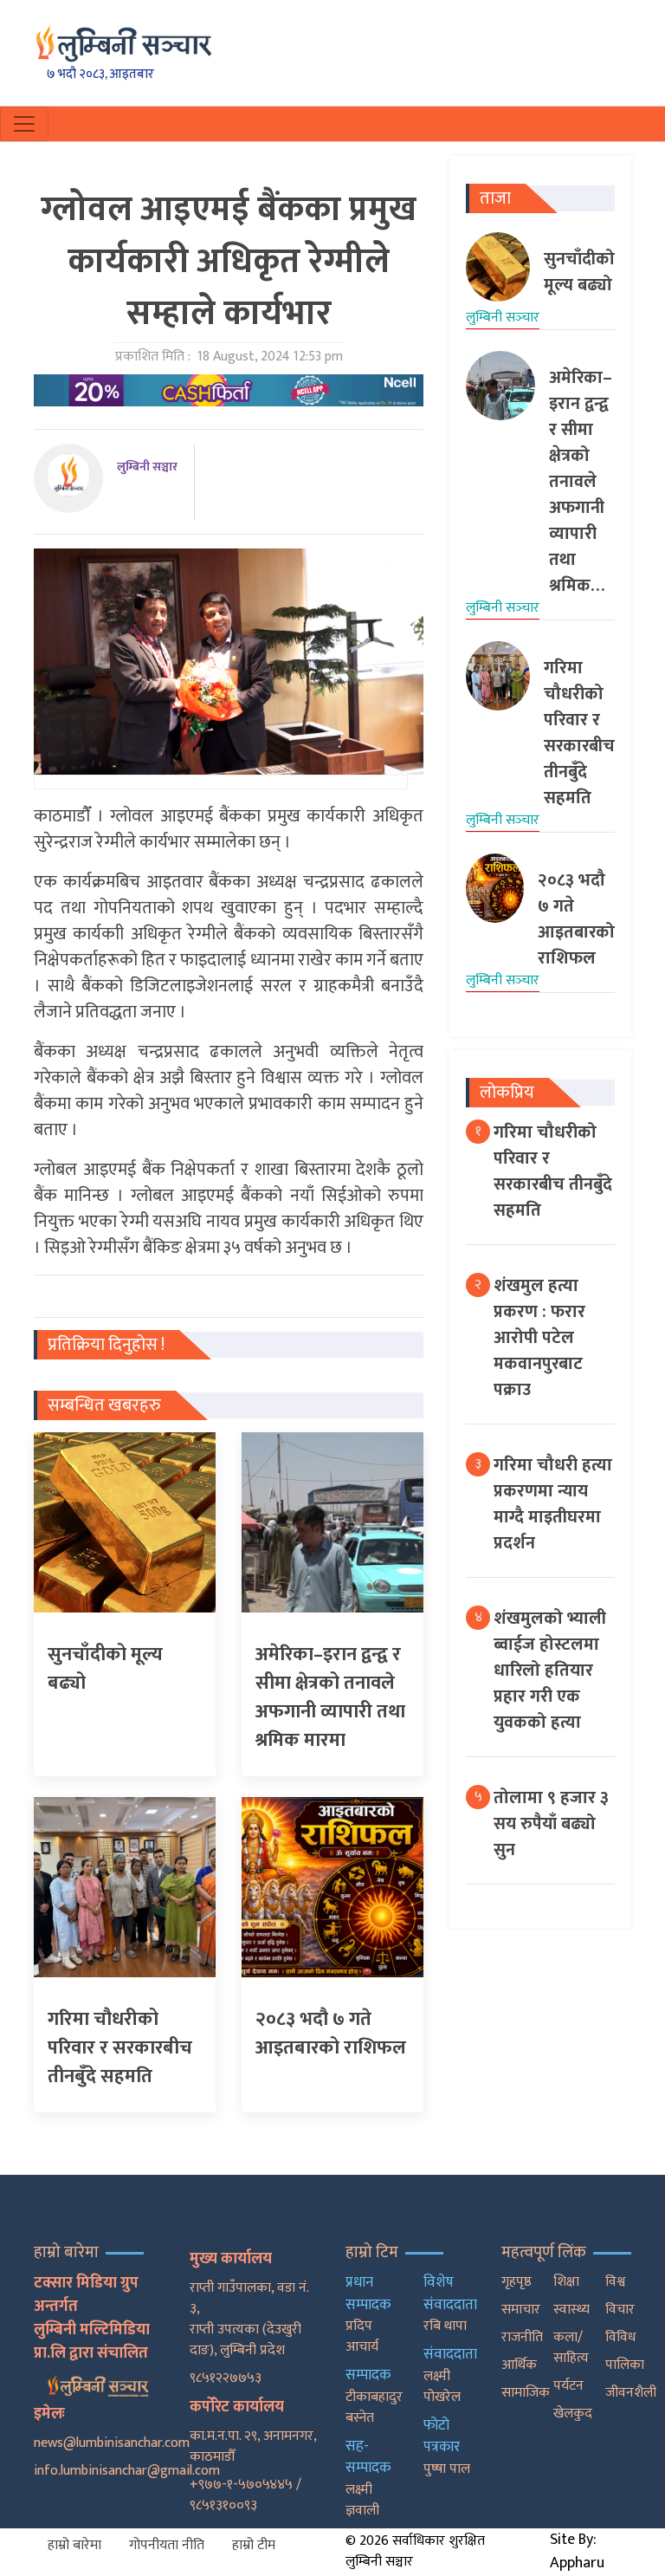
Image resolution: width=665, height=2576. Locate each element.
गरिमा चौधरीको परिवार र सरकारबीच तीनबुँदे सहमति (553, 1171)
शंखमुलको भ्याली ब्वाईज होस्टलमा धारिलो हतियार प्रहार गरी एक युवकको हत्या (550, 1671)
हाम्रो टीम (254, 2545)
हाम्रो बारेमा (74, 2545)
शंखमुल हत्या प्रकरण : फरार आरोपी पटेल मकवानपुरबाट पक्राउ (539, 1338)
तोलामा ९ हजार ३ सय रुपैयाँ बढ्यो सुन (551, 1824)
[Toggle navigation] (24, 124)
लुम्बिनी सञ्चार (147, 467)
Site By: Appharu (577, 2551)
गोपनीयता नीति (167, 2545)
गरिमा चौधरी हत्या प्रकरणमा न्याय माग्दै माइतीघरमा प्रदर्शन (553, 1504)
